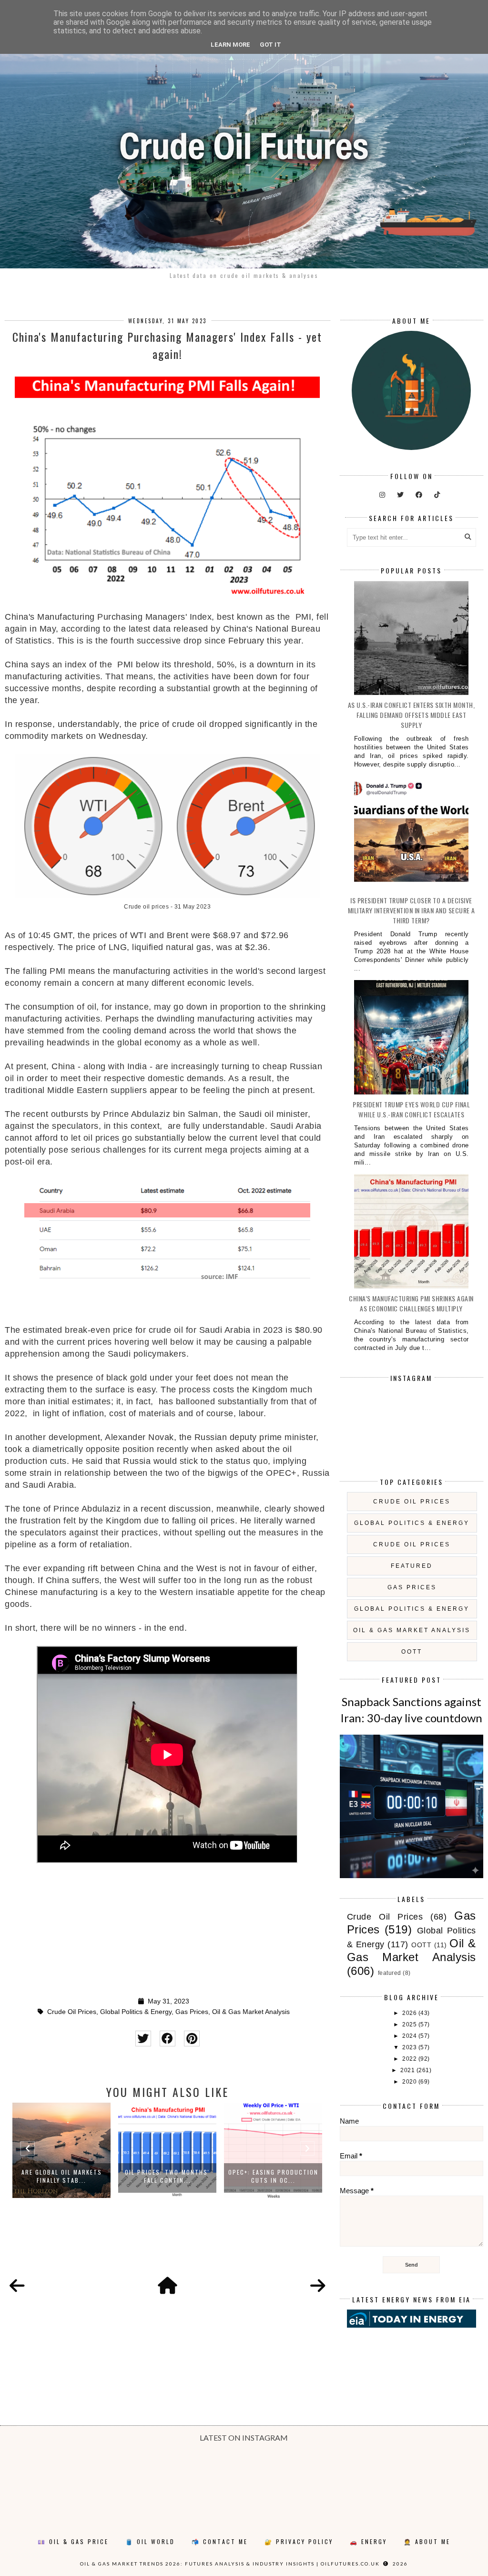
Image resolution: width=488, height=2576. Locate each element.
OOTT (412, 1652)
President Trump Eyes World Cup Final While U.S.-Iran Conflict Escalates (411, 1109)
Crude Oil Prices (72, 2012)
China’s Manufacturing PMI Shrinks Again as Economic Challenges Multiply (411, 1303)
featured (412, 1566)
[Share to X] (143, 2039)
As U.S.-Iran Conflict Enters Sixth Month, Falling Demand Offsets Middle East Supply (412, 715)
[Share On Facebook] (168, 2039)
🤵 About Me (427, 2541)
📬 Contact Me (220, 2541)
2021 (408, 2070)
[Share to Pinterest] (192, 2039)
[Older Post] (318, 2286)
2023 (410, 2047)
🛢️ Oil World (150, 2541)
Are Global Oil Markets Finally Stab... (62, 2176)
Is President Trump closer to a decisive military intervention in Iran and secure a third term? (412, 910)
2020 (410, 2082)
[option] (61, 2150)
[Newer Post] (17, 2286)
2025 (410, 2024)
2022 (410, 2059)
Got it (270, 45)
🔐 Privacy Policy (299, 2541)
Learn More (230, 45)
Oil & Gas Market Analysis (251, 2012)
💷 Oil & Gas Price (73, 2541)
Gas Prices (192, 2012)
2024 (410, 2036)
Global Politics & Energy (136, 2012)
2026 (410, 2013)
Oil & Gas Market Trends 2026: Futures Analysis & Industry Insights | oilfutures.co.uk (230, 2564)
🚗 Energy (368, 2541)
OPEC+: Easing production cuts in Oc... (273, 2176)
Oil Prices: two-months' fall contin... (167, 2176)
